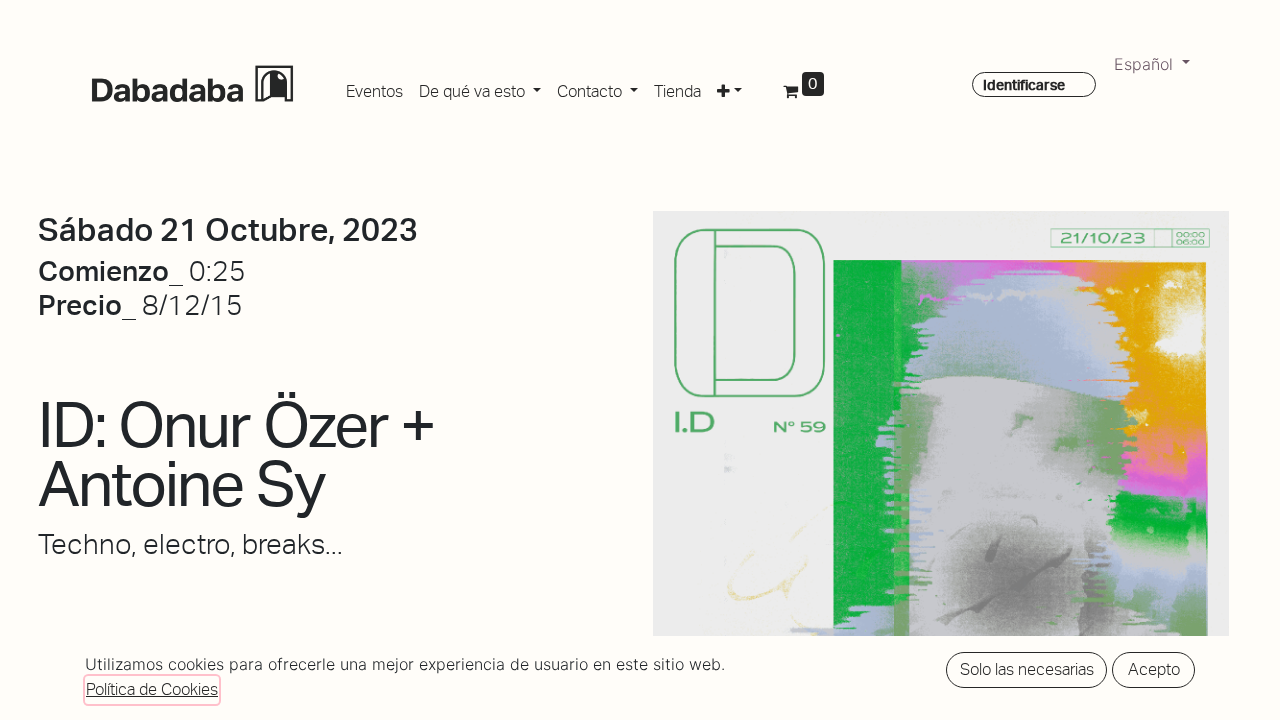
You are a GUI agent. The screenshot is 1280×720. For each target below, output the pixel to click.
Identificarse (1024, 85)
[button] (729, 88)
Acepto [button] (1154, 669)
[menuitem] (374, 88)
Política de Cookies (152, 689)
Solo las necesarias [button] (1027, 669)
